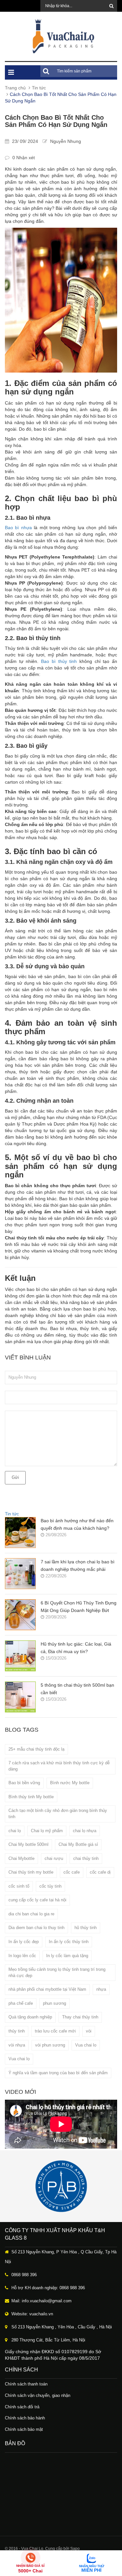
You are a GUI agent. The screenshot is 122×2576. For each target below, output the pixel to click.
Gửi (15, 1477)
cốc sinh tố (19, 1886)
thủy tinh (17, 2031)
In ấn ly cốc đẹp (24, 1942)
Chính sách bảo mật (24, 2429)
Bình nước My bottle (70, 1783)
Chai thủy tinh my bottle (31, 1872)
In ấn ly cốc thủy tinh (69, 1942)
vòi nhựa (17, 2045)
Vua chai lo (86, 2045)
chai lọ (15, 1831)
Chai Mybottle (21, 1858)
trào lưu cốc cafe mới (55, 2031)
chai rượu (54, 1858)
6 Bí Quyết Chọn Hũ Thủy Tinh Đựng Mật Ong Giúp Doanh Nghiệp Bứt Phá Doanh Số (79, 1607)
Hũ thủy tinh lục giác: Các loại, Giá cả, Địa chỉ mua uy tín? (76, 1648)
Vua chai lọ (19, 2059)
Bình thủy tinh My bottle (31, 1797)
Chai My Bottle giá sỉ (78, 1844)
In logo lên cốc (22, 1956)
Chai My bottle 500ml (28, 1844)
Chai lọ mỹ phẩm (47, 1831)
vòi (89, 2031)
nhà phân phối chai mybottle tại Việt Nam (47, 1989)
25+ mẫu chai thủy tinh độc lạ (36, 1749)
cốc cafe (72, 1872)
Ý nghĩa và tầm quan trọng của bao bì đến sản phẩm (58, 2073)
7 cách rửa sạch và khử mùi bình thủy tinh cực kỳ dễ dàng (59, 1766)
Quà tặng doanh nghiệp (30, 2017)
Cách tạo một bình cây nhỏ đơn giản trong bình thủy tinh (58, 1814)
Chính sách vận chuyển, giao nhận (38, 2395)
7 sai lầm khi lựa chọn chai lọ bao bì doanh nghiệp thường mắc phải (78, 1565)
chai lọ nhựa (85, 1831)
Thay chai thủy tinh (80, 2017)
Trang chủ (15, 88)
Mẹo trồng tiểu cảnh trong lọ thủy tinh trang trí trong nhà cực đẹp (57, 1972)
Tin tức (39, 88)
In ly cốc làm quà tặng (67, 1956)
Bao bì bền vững (24, 1783)
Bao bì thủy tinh (59, 661)
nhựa (101, 1989)
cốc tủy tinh (50, 1886)
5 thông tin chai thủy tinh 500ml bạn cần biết (77, 1689)
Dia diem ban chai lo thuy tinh (36, 1928)
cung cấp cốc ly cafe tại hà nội (37, 1900)
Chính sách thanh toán (26, 2384)
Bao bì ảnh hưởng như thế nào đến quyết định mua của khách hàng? (77, 1524)
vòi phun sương (50, 2045)
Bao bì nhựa (18, 528)
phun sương (54, 2003)
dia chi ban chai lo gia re (31, 1914)
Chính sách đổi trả (22, 2407)
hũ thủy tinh (86, 1928)
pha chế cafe (21, 2003)
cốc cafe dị (100, 1872)
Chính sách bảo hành (25, 2418)
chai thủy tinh (86, 1858)
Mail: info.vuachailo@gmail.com (41, 2301)
